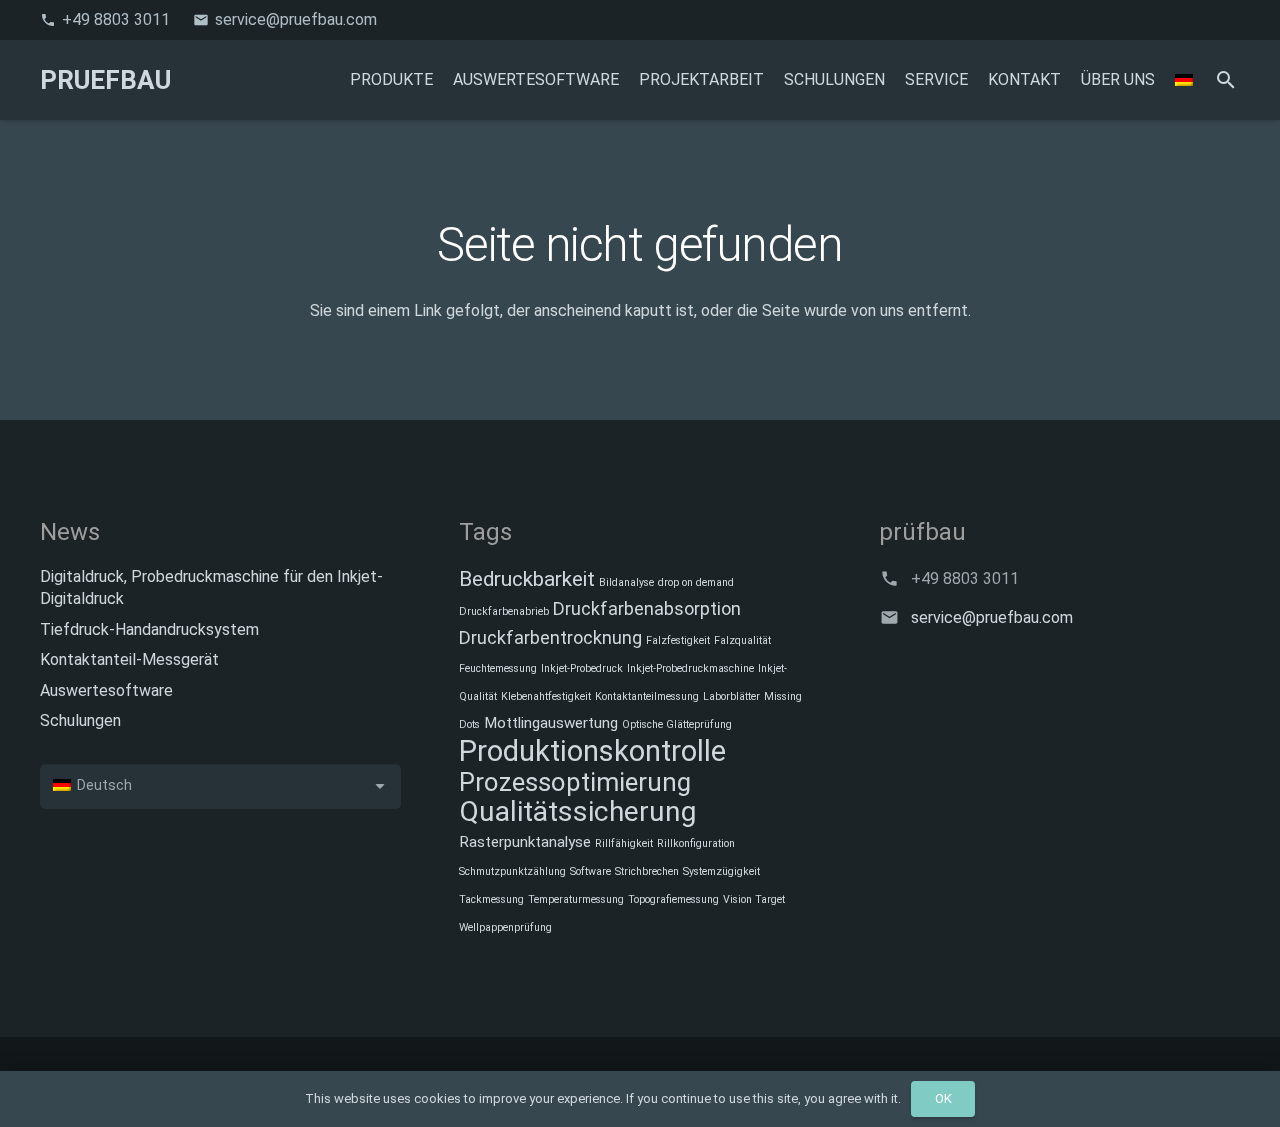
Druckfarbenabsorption (647, 608)
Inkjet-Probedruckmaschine (690, 668)
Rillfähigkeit (624, 843)
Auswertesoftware (106, 690)
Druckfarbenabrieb (504, 611)
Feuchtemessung (498, 668)
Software (590, 871)
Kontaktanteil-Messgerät (129, 659)
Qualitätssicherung (577, 811)
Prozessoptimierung (575, 782)
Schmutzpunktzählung (512, 871)
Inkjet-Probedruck (582, 668)
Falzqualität (742, 640)
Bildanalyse (626, 582)
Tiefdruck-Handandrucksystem (149, 629)
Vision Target (754, 899)
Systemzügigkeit (721, 871)
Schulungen (80, 720)
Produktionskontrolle (592, 751)
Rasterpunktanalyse (525, 842)
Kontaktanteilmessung (647, 696)
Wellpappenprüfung (505, 927)
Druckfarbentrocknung (550, 637)
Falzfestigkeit (678, 640)
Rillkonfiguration (696, 843)
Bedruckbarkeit (527, 579)
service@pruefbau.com (992, 617)
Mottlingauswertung (551, 723)
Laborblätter (731, 696)
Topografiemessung (673, 899)
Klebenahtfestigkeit (546, 696)
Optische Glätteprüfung (677, 724)
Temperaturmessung (576, 899)
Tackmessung (491, 899)
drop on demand (696, 582)
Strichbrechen (647, 871)
